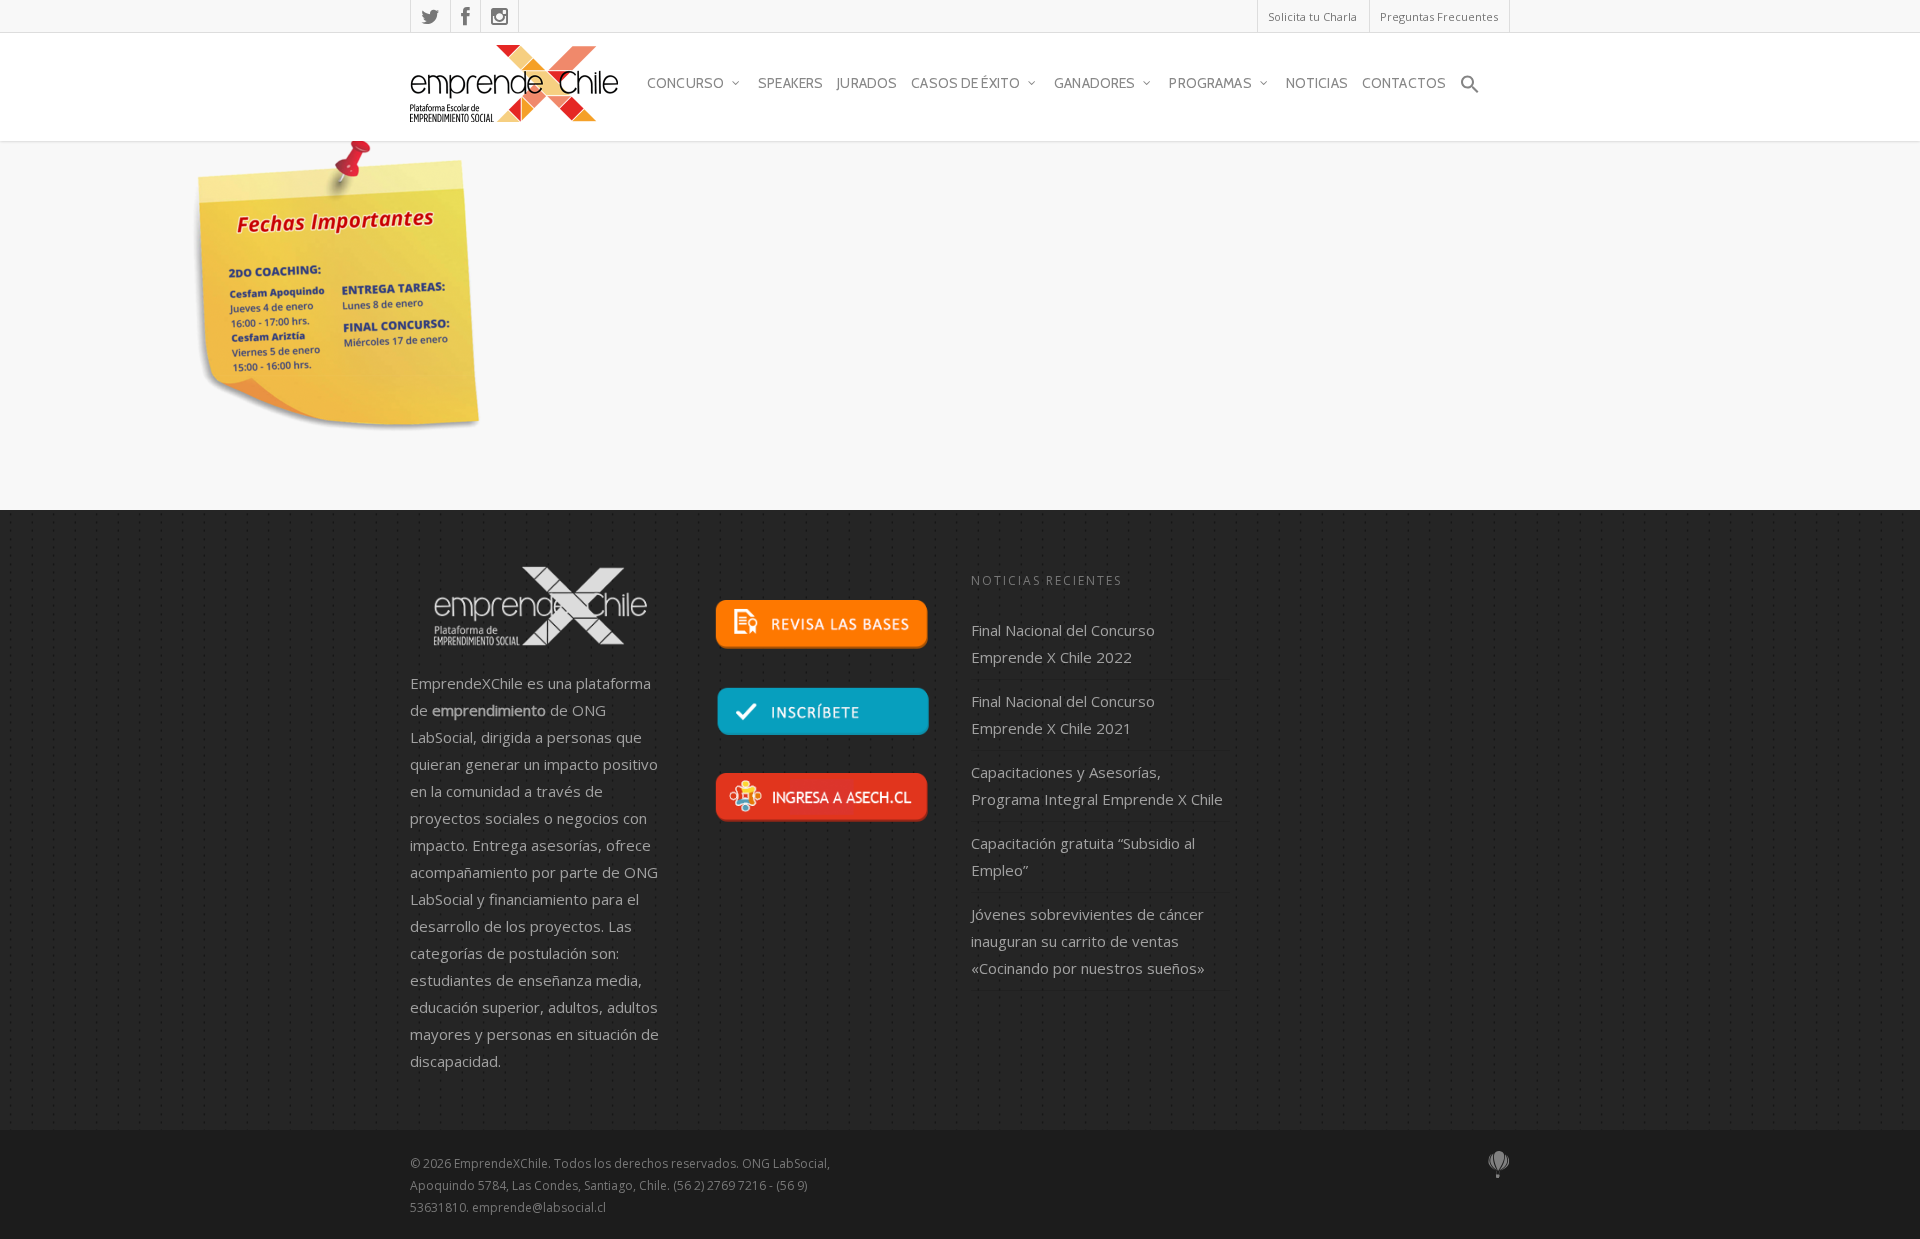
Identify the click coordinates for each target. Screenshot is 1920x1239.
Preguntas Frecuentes (1439, 16)
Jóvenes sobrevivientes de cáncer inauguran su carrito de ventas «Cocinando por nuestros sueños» (1088, 941)
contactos (1404, 83)
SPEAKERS (790, 83)
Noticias (1317, 83)
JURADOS (867, 83)
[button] (1470, 93)
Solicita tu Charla (1312, 16)
